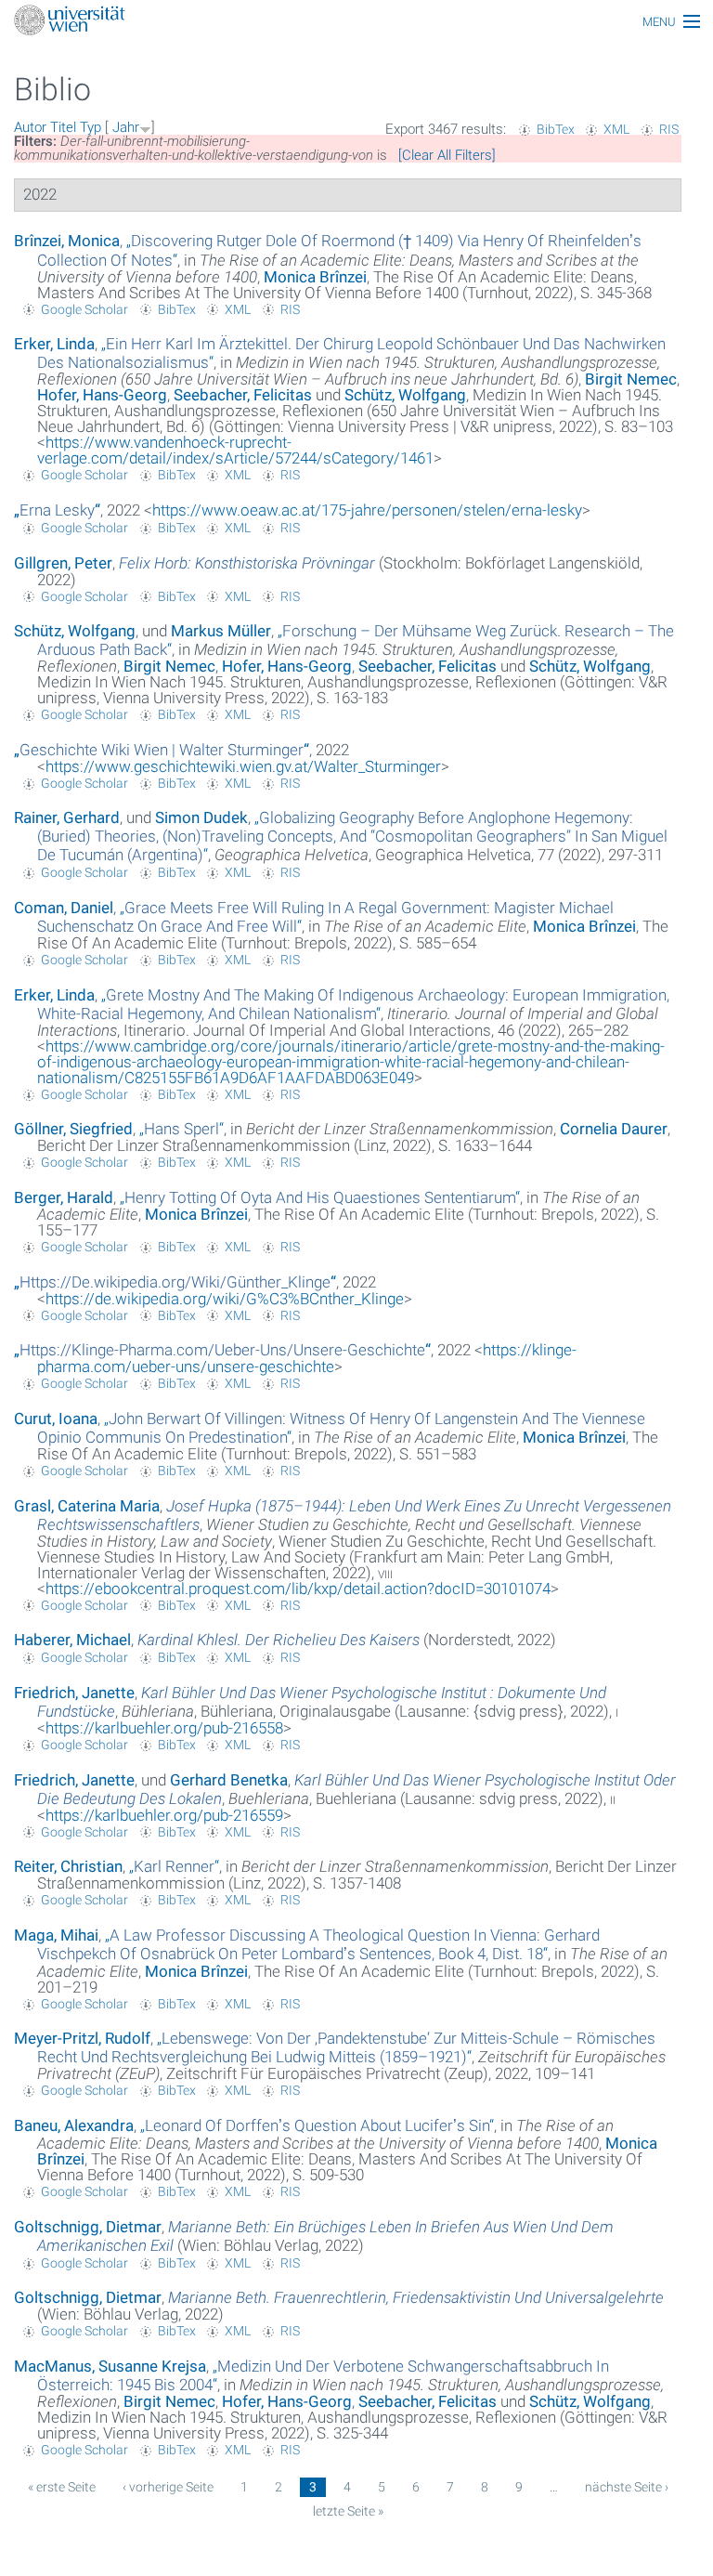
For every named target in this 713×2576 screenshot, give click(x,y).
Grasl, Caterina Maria (87, 1506)
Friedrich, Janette (74, 1693)
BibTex (556, 129)
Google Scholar (84, 309)
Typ (91, 127)
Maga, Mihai (56, 1935)
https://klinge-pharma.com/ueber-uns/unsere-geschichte (307, 1358)
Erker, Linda (54, 344)
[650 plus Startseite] (356, 22)
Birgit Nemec (631, 379)
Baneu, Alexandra (74, 2125)
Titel (63, 127)
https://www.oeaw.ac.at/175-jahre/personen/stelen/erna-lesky (367, 510)
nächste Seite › (627, 2487)
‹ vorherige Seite (168, 2487)
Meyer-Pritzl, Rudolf (82, 2038)
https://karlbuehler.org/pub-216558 (164, 1728)
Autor (30, 127)
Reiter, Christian (68, 1866)
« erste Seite (62, 2487)
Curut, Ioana (56, 1419)
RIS (669, 129)
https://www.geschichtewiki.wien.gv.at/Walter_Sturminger (243, 766)
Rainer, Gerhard (67, 817)
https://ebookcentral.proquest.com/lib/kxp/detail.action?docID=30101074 (298, 1589)
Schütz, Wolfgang (75, 631)
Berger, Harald (64, 1197)
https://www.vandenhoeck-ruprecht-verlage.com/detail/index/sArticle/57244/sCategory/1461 (235, 450)
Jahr (126, 127)
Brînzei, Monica (67, 241)
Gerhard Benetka (229, 1780)
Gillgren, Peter (63, 563)
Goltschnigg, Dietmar (88, 2227)
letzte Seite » (348, 2511)
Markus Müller (221, 631)
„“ (57, 510)
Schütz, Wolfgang (405, 395)
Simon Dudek (201, 817)
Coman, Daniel (64, 908)
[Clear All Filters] (447, 155)
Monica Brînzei (315, 277)
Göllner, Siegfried (73, 1129)
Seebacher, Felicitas (243, 395)
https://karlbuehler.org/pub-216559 (164, 1815)
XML (616, 129)
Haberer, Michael (72, 1640)
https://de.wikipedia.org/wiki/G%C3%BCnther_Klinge (225, 1299)
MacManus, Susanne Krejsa (110, 2366)
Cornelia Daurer (614, 1129)
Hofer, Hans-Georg (102, 395)
